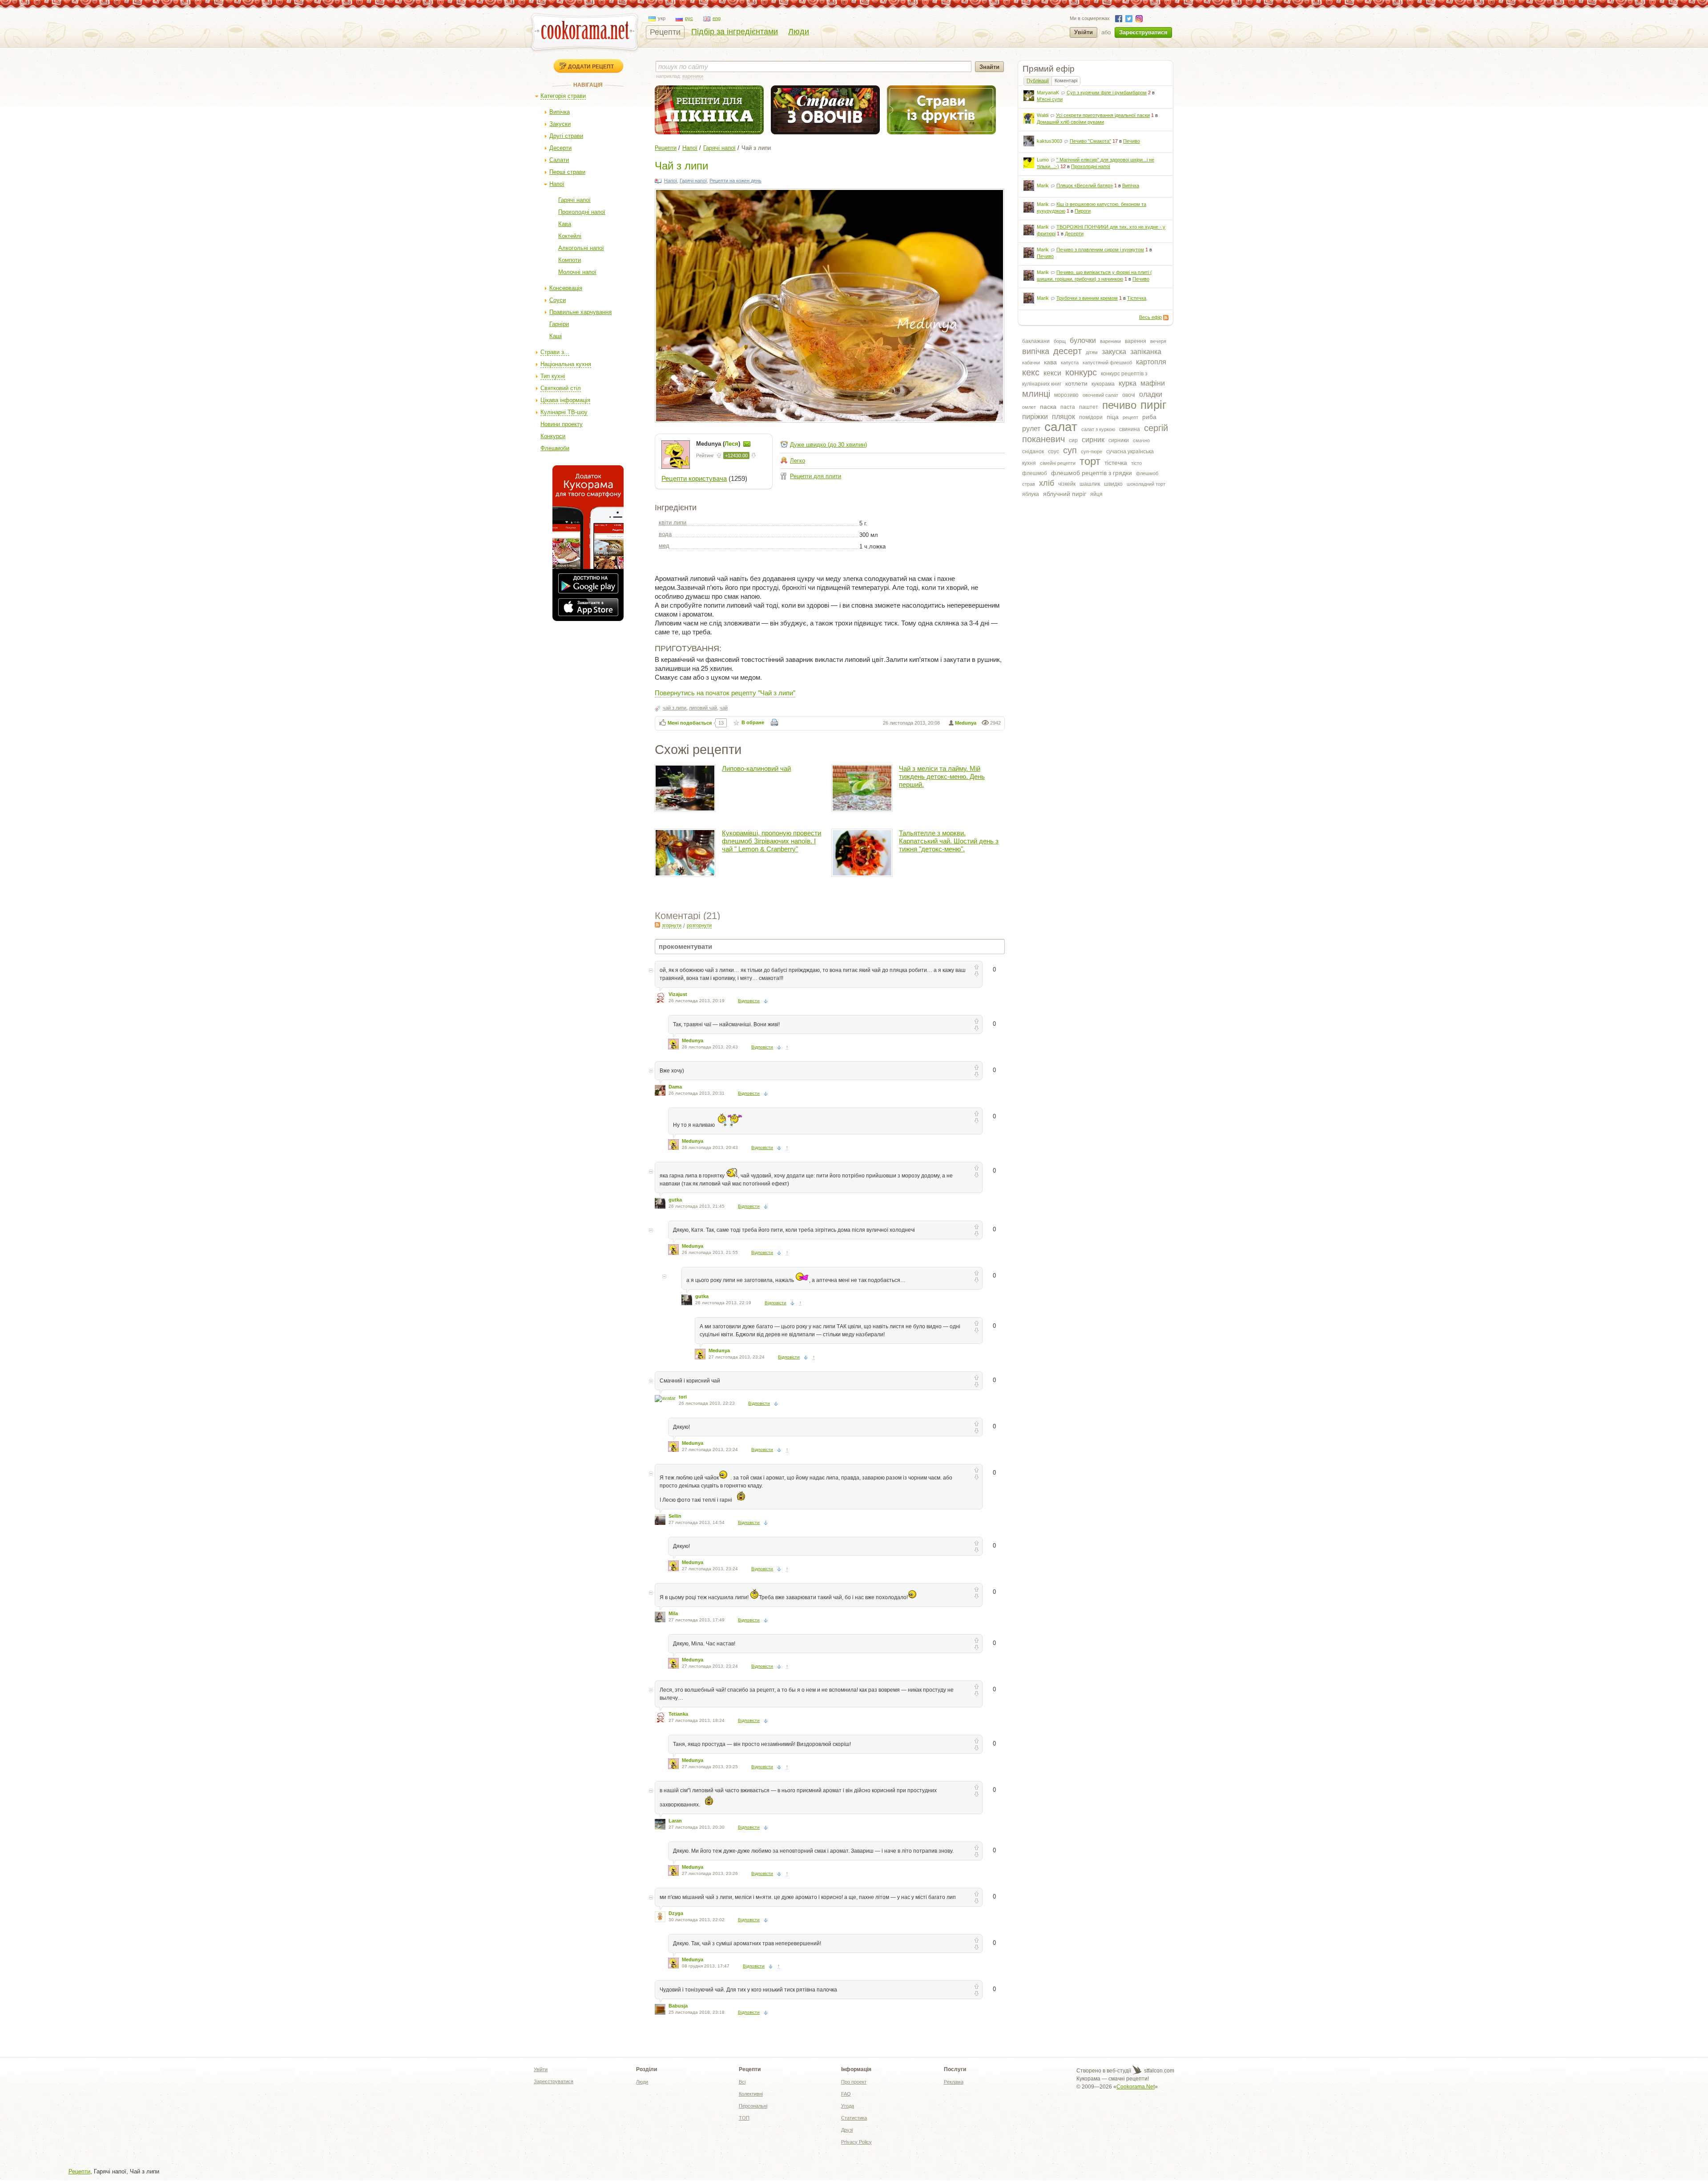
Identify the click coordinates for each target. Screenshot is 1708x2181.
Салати (559, 160)
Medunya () (719, 444)
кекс (1031, 372)
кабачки (1031, 363)
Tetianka (678, 1714)
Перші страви (567, 172)
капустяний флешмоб (1107, 363)
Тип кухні (553, 376)
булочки (1083, 341)
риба (1149, 417)
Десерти (560, 148)
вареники (1110, 341)
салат (1061, 427)
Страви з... (555, 352)
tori (683, 1397)
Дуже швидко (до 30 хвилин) (828, 445)
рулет (1031, 429)
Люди (799, 32)
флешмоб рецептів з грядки (1092, 473)
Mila (673, 1613)
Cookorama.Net (1136, 2087)
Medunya (966, 723)
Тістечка (1137, 298)
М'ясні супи (1050, 99)
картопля (1151, 362)
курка (1128, 383)
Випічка (560, 112)
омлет (1029, 407)
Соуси (558, 300)
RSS (1166, 318)
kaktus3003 (1049, 141)
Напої (557, 184)
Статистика (854, 2118)
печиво (1119, 405)
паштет (1089, 407)
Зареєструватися (1143, 32)
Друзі (847, 2130)
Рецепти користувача (694, 478)
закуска (1114, 352)
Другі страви (566, 136)
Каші (556, 336)
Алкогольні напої (581, 248)
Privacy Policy (856, 2142)
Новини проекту (562, 424)
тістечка (1116, 463)
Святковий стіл (561, 388)
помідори (1091, 417)
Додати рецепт (591, 66)
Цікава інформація (565, 400)
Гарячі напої (574, 200)
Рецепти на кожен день (735, 181)
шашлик (1090, 484)
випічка (1036, 351)
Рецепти (665, 32)
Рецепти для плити (816, 476)
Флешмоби (555, 448)
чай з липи (675, 708)
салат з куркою (1098, 429)
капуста (1070, 363)
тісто (1136, 463)
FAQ (846, 2094)
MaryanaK (1048, 93)
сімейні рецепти (1058, 463)
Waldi (1043, 115)
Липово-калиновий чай (756, 768)
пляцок (1063, 417)
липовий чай (703, 708)
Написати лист (747, 444)
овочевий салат (1100, 395)
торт (1090, 461)
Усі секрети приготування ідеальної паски (1103, 115)
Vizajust (678, 994)
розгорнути (699, 925)
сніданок (1033, 452)
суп (1070, 450)
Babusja (678, 2006)
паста (1068, 407)
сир (1073, 440)
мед (664, 546)
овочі (1129, 395)
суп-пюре (1092, 452)
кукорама (1103, 384)
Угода (848, 2106)
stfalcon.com (1158, 2071)
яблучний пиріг (1065, 494)
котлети (1076, 383)
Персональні (753, 2106)
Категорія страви (563, 96)
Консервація (566, 288)
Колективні (751, 2094)
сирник (1093, 440)
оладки (1151, 394)
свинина (1130, 429)
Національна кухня (566, 364)
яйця (1096, 494)
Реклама (954, 2082)
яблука (1031, 494)
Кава (565, 224)
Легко (798, 461)
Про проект (854, 2082)
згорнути (672, 925)
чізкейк (1067, 484)
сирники (1119, 440)
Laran (675, 1821)
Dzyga (676, 1913)
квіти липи (673, 522)
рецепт (1130, 417)
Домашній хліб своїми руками (1070, 122)
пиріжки (1035, 417)
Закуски (560, 124)
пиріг (1153, 405)
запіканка (1146, 352)
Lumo (1043, 160)
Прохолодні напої (582, 212)
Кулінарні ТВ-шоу (564, 412)
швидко (1113, 484)
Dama (675, 1087)
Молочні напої (577, 272)
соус (1053, 452)
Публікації (1038, 81)
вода (665, 534)
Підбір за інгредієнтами (735, 32)
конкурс (1081, 372)
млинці (1036, 394)
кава (1050, 362)
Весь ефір (1150, 317)
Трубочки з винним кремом (1087, 298)
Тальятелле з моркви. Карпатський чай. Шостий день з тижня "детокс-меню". (949, 841)
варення (1136, 341)
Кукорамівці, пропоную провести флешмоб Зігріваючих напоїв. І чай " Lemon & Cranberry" (771, 841)
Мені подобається (690, 723)
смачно (1141, 440)
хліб (1047, 483)
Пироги (1083, 211)
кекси (1052, 373)
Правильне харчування (580, 312)
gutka (675, 1200)
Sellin (675, 1516)
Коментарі (1066, 81)
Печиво (1132, 141)
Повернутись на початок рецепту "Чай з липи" (725, 692)
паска (1048, 407)
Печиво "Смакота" (1090, 141)
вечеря (1158, 341)
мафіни (1153, 383)
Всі (742, 2082)
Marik (1043, 185)
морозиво (1066, 395)
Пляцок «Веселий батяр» (1085, 185)
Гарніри (559, 324)
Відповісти (749, 1001)
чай (724, 708)
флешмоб (1035, 473)
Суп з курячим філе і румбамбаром (1107, 93)
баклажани (1036, 341)
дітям (1092, 352)
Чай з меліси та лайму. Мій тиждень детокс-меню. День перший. (942, 776)
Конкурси (553, 436)
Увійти (1084, 32)
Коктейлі (570, 236)
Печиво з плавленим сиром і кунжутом (1100, 250)
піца (1113, 417)
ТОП (744, 2118)
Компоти (570, 260)
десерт (1067, 351)
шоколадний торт (1146, 484)
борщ (1060, 341)
